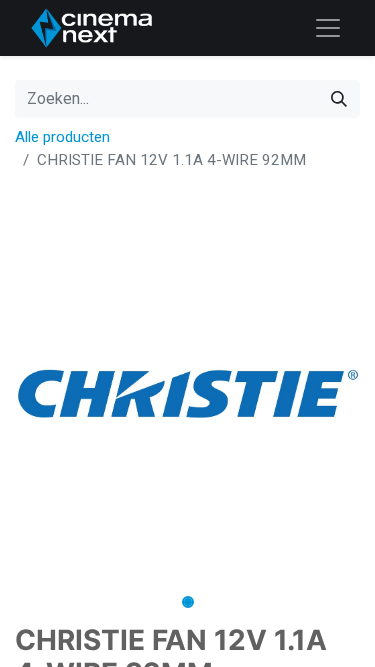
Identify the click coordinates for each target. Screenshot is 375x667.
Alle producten (62, 137)
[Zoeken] (339, 99)
